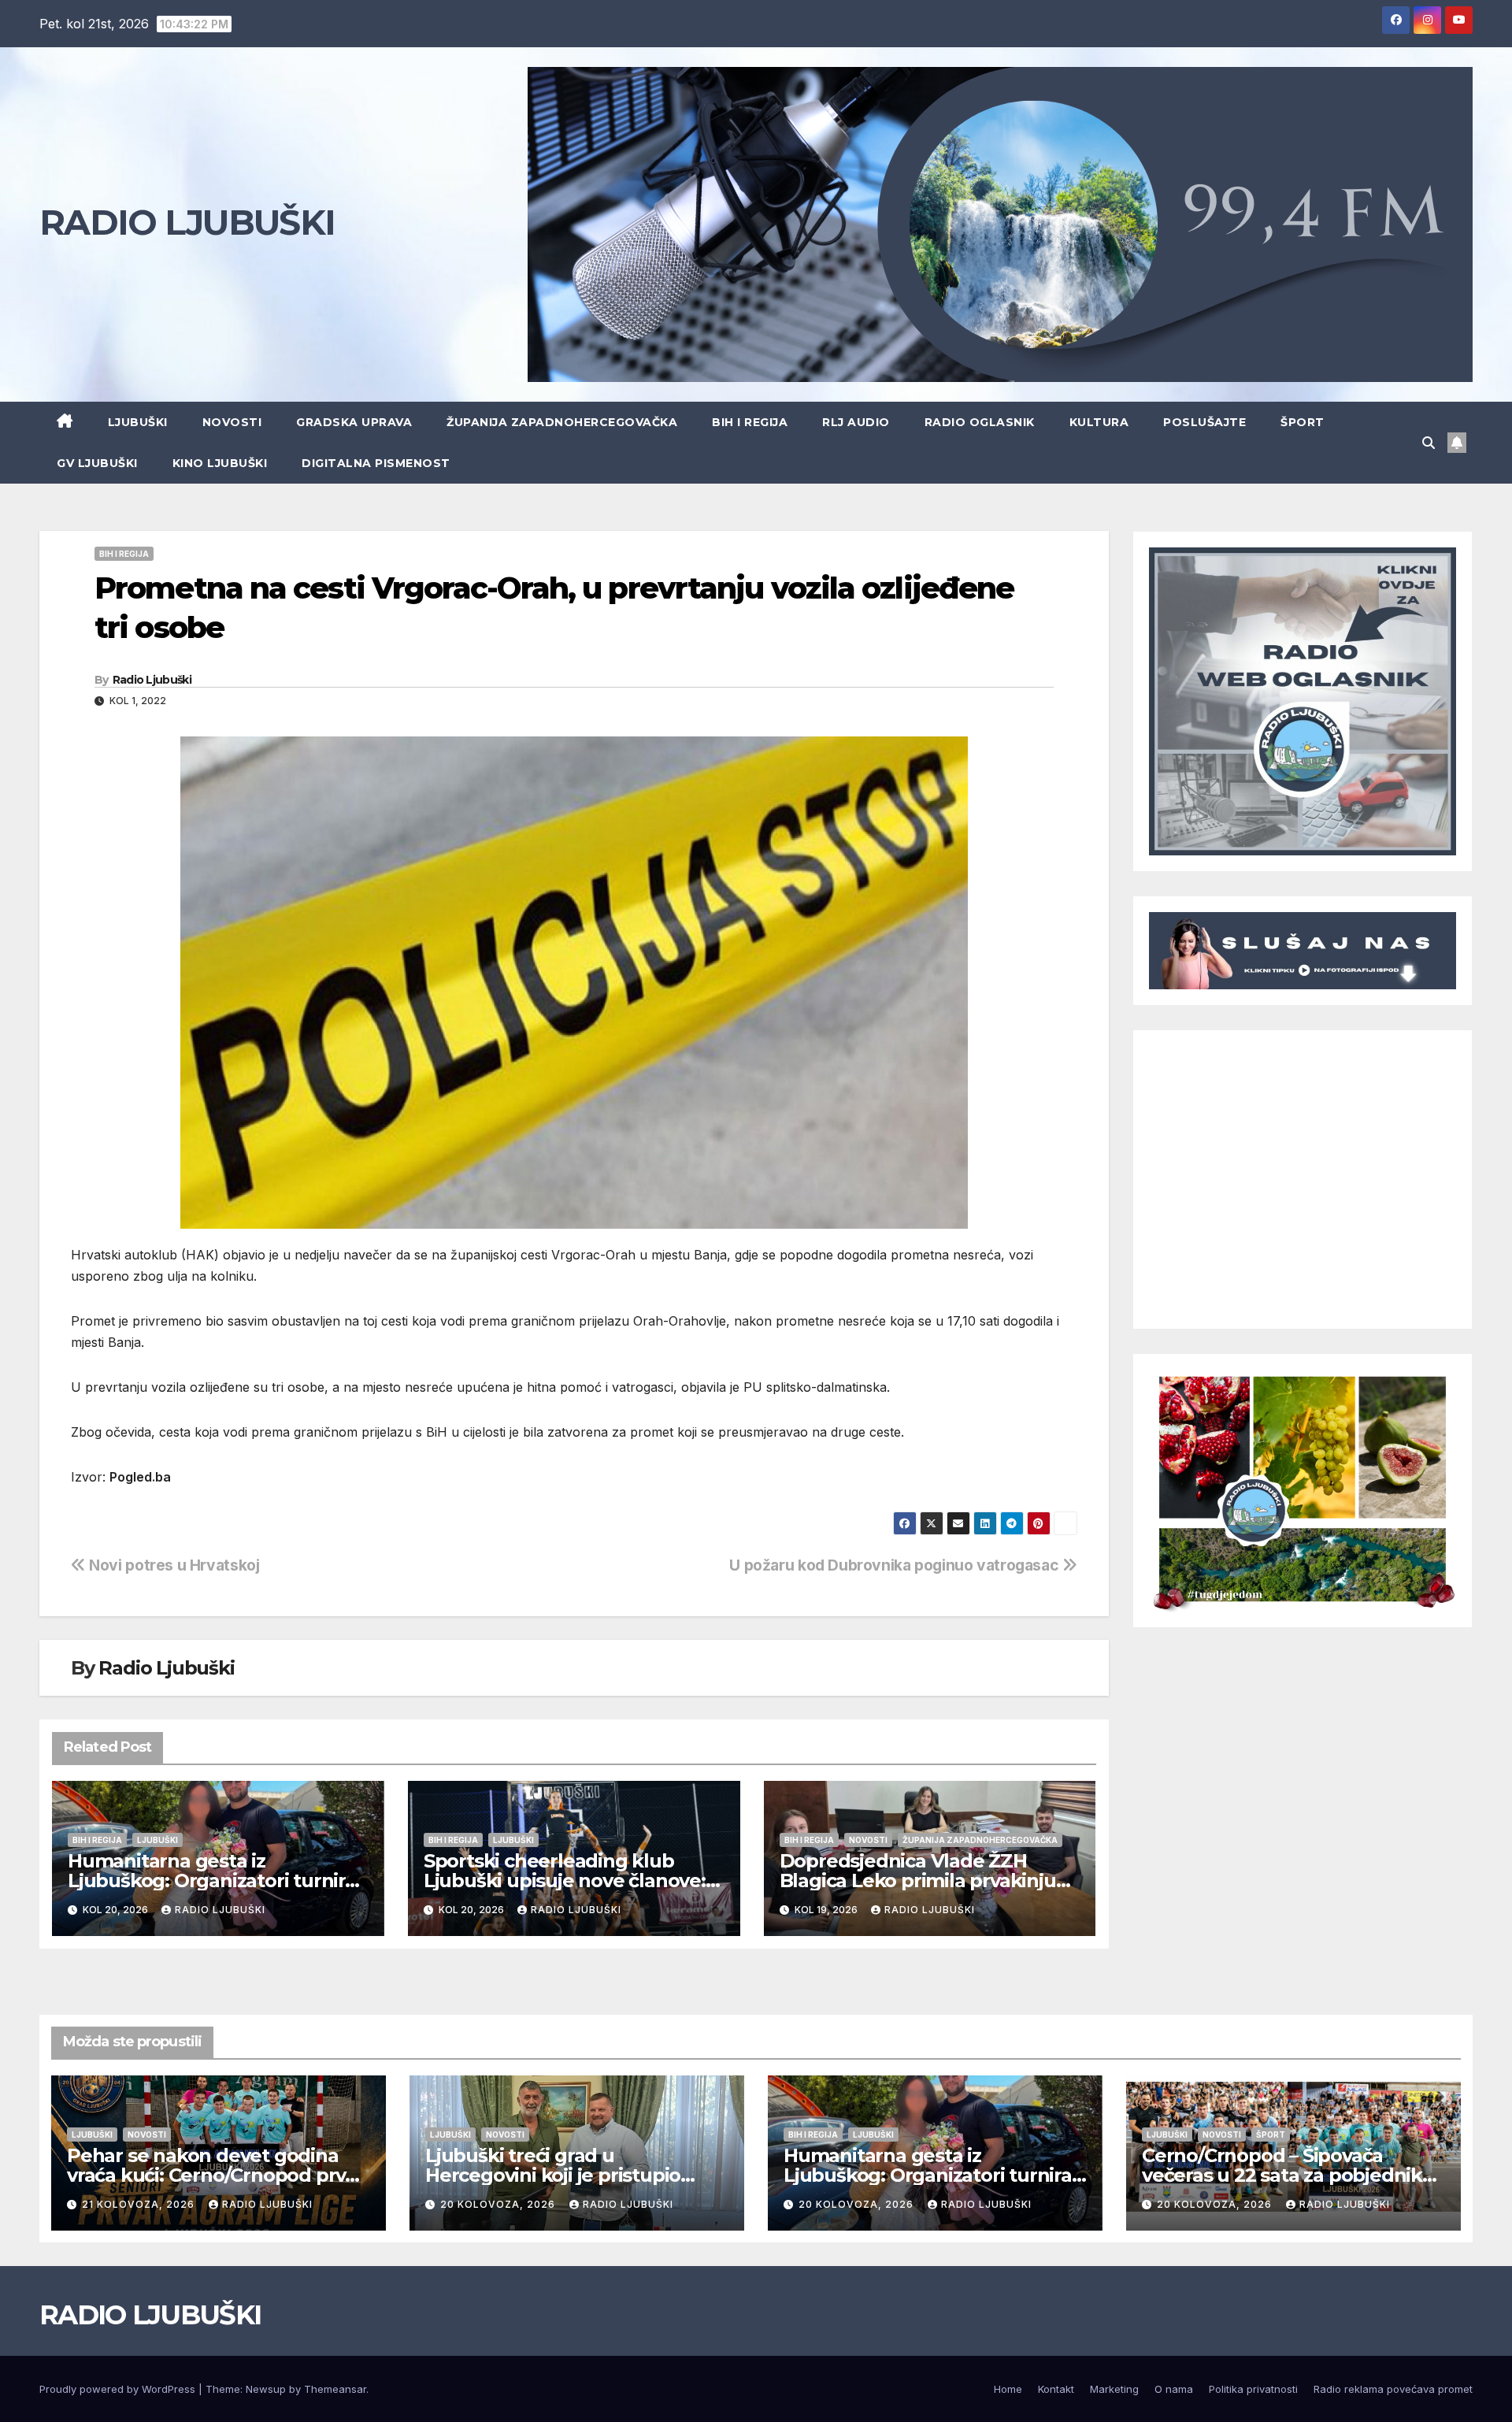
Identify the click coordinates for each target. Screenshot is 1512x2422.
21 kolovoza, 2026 (140, 2204)
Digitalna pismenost (376, 463)
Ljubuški (138, 422)
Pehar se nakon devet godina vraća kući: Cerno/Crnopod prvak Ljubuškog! (217, 2175)
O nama (1174, 2389)
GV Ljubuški (97, 463)
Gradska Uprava (354, 422)
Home (1008, 2389)
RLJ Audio (856, 422)
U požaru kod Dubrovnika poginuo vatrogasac (896, 1565)
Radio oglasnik (980, 422)
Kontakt (1056, 2389)
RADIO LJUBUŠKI (187, 222)
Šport (1303, 422)
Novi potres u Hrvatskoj (172, 1565)
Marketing (1114, 2389)
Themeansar (335, 2389)
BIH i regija (750, 422)
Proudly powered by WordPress (119, 2389)
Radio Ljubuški (152, 680)
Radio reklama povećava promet (1393, 2389)
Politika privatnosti (1253, 2389)
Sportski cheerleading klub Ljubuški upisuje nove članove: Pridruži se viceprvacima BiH (565, 1880)
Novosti (232, 422)
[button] (1429, 443)
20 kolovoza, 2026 (499, 2204)
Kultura (1099, 422)
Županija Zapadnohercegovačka (562, 422)
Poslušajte (1204, 422)
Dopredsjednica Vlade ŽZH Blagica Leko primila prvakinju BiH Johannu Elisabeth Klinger (920, 1880)
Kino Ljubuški (220, 463)
